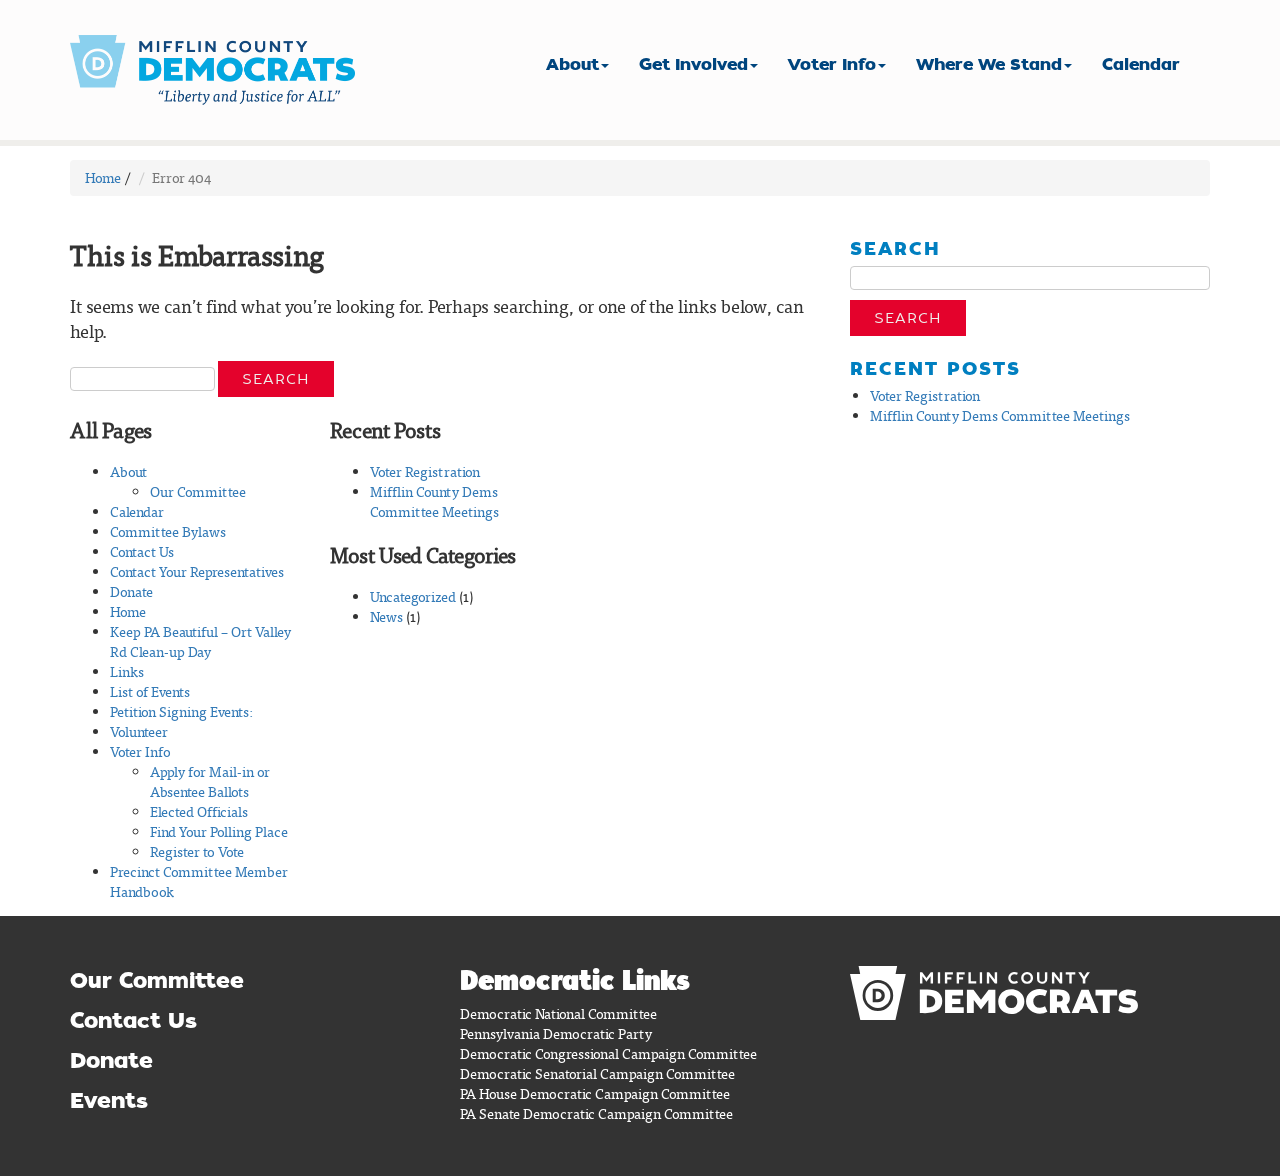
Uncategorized (413, 596)
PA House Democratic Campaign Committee (595, 1093)
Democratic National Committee (558, 1013)
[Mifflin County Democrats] (220, 70)
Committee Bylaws (168, 531)
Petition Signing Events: (181, 711)
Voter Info (832, 64)
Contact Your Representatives (197, 571)
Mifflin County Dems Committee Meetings (434, 501)
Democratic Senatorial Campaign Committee (597, 1073)
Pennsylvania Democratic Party (556, 1033)
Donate (131, 591)
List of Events (150, 691)
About (572, 64)
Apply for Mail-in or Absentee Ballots (210, 781)
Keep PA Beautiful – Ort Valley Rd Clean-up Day (200, 641)
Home (103, 177)
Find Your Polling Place (219, 831)
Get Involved (693, 64)
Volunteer (139, 731)
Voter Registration (425, 471)
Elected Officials (199, 811)
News (386, 616)
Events (109, 1100)
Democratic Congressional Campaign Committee (608, 1053)
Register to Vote (197, 851)
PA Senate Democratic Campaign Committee (596, 1113)
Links (127, 671)
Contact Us (142, 551)
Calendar (1141, 64)
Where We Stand (989, 64)
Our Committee (198, 491)
